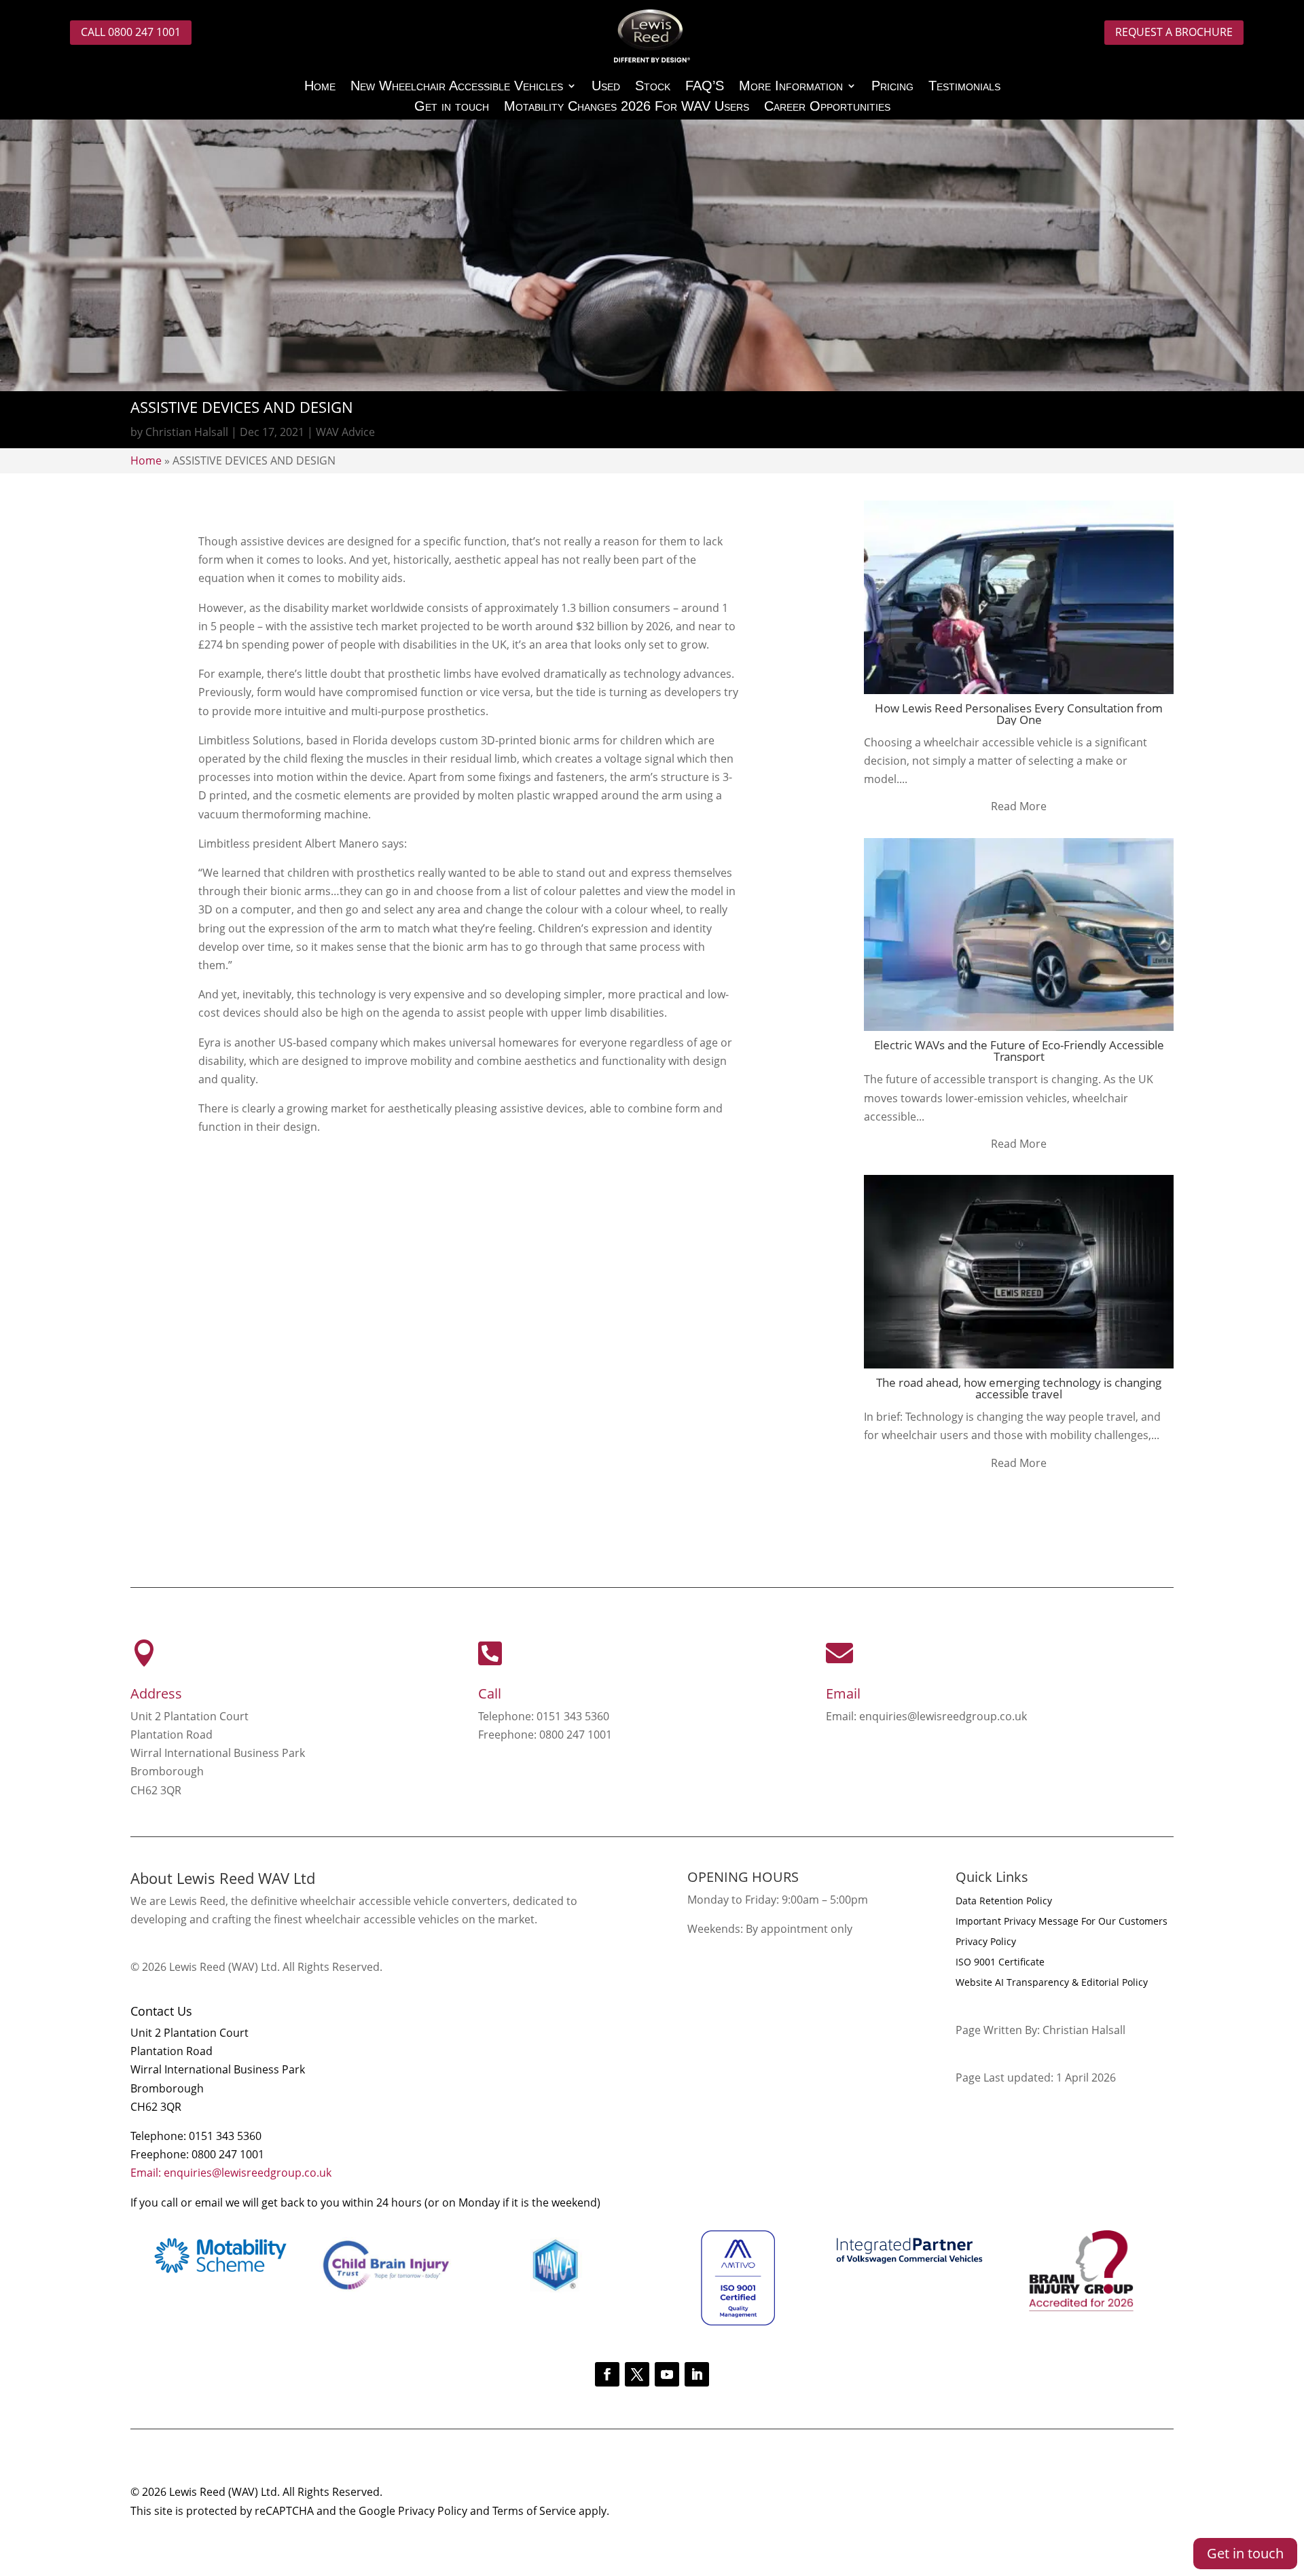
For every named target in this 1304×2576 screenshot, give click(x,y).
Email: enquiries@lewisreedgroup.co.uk (231, 2173)
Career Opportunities (827, 107)
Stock (653, 87)
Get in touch (452, 107)
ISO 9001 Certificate (1000, 1963)
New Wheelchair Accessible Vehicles (457, 87)
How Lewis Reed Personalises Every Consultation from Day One (1019, 714)
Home (320, 87)
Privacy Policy (986, 1942)
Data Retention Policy (1004, 1902)
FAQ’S (705, 87)
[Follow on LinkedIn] (697, 2374)
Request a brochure (1174, 32)
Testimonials (964, 87)
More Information (791, 87)
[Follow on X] (637, 2374)
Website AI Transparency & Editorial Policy (1052, 1983)
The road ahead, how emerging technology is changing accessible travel (1019, 1388)
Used (606, 87)
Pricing (892, 87)
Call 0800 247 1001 (131, 32)
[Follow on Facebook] (607, 2374)
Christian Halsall (187, 432)
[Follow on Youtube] (667, 2374)
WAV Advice (345, 432)
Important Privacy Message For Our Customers (1062, 1922)
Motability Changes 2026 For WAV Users (627, 107)
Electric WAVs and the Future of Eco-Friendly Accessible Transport (1019, 1051)
